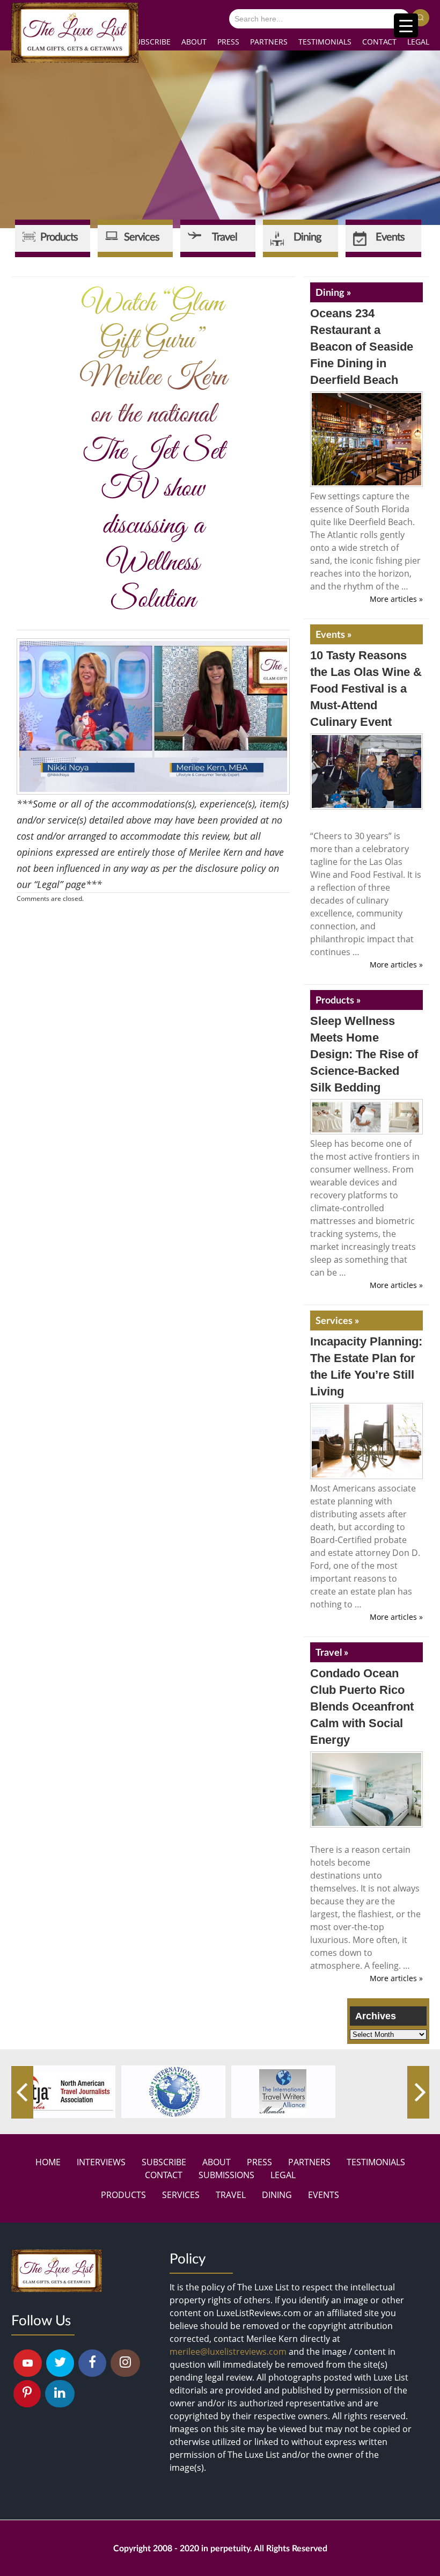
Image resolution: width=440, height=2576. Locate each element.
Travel (231, 2195)
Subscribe (151, 42)
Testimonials (325, 42)
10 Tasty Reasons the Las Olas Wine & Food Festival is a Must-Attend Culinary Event (366, 689)
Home (48, 2162)
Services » (337, 1320)
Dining (277, 2195)
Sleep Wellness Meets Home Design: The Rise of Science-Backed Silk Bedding (364, 1054)
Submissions (226, 2175)
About (194, 42)
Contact (379, 42)
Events (324, 2195)
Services (181, 2195)
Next (418, 2092)
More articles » (396, 599)
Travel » (332, 1652)
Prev (22, 2092)
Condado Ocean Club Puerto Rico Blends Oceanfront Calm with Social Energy (362, 1707)
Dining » (333, 292)
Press (228, 42)
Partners (269, 42)
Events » (333, 634)
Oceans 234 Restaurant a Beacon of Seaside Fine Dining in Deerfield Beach (362, 347)
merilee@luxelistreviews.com (228, 2352)
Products (123, 2195)
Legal (418, 42)
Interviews (101, 2162)
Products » (338, 1000)
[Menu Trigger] (406, 26)
